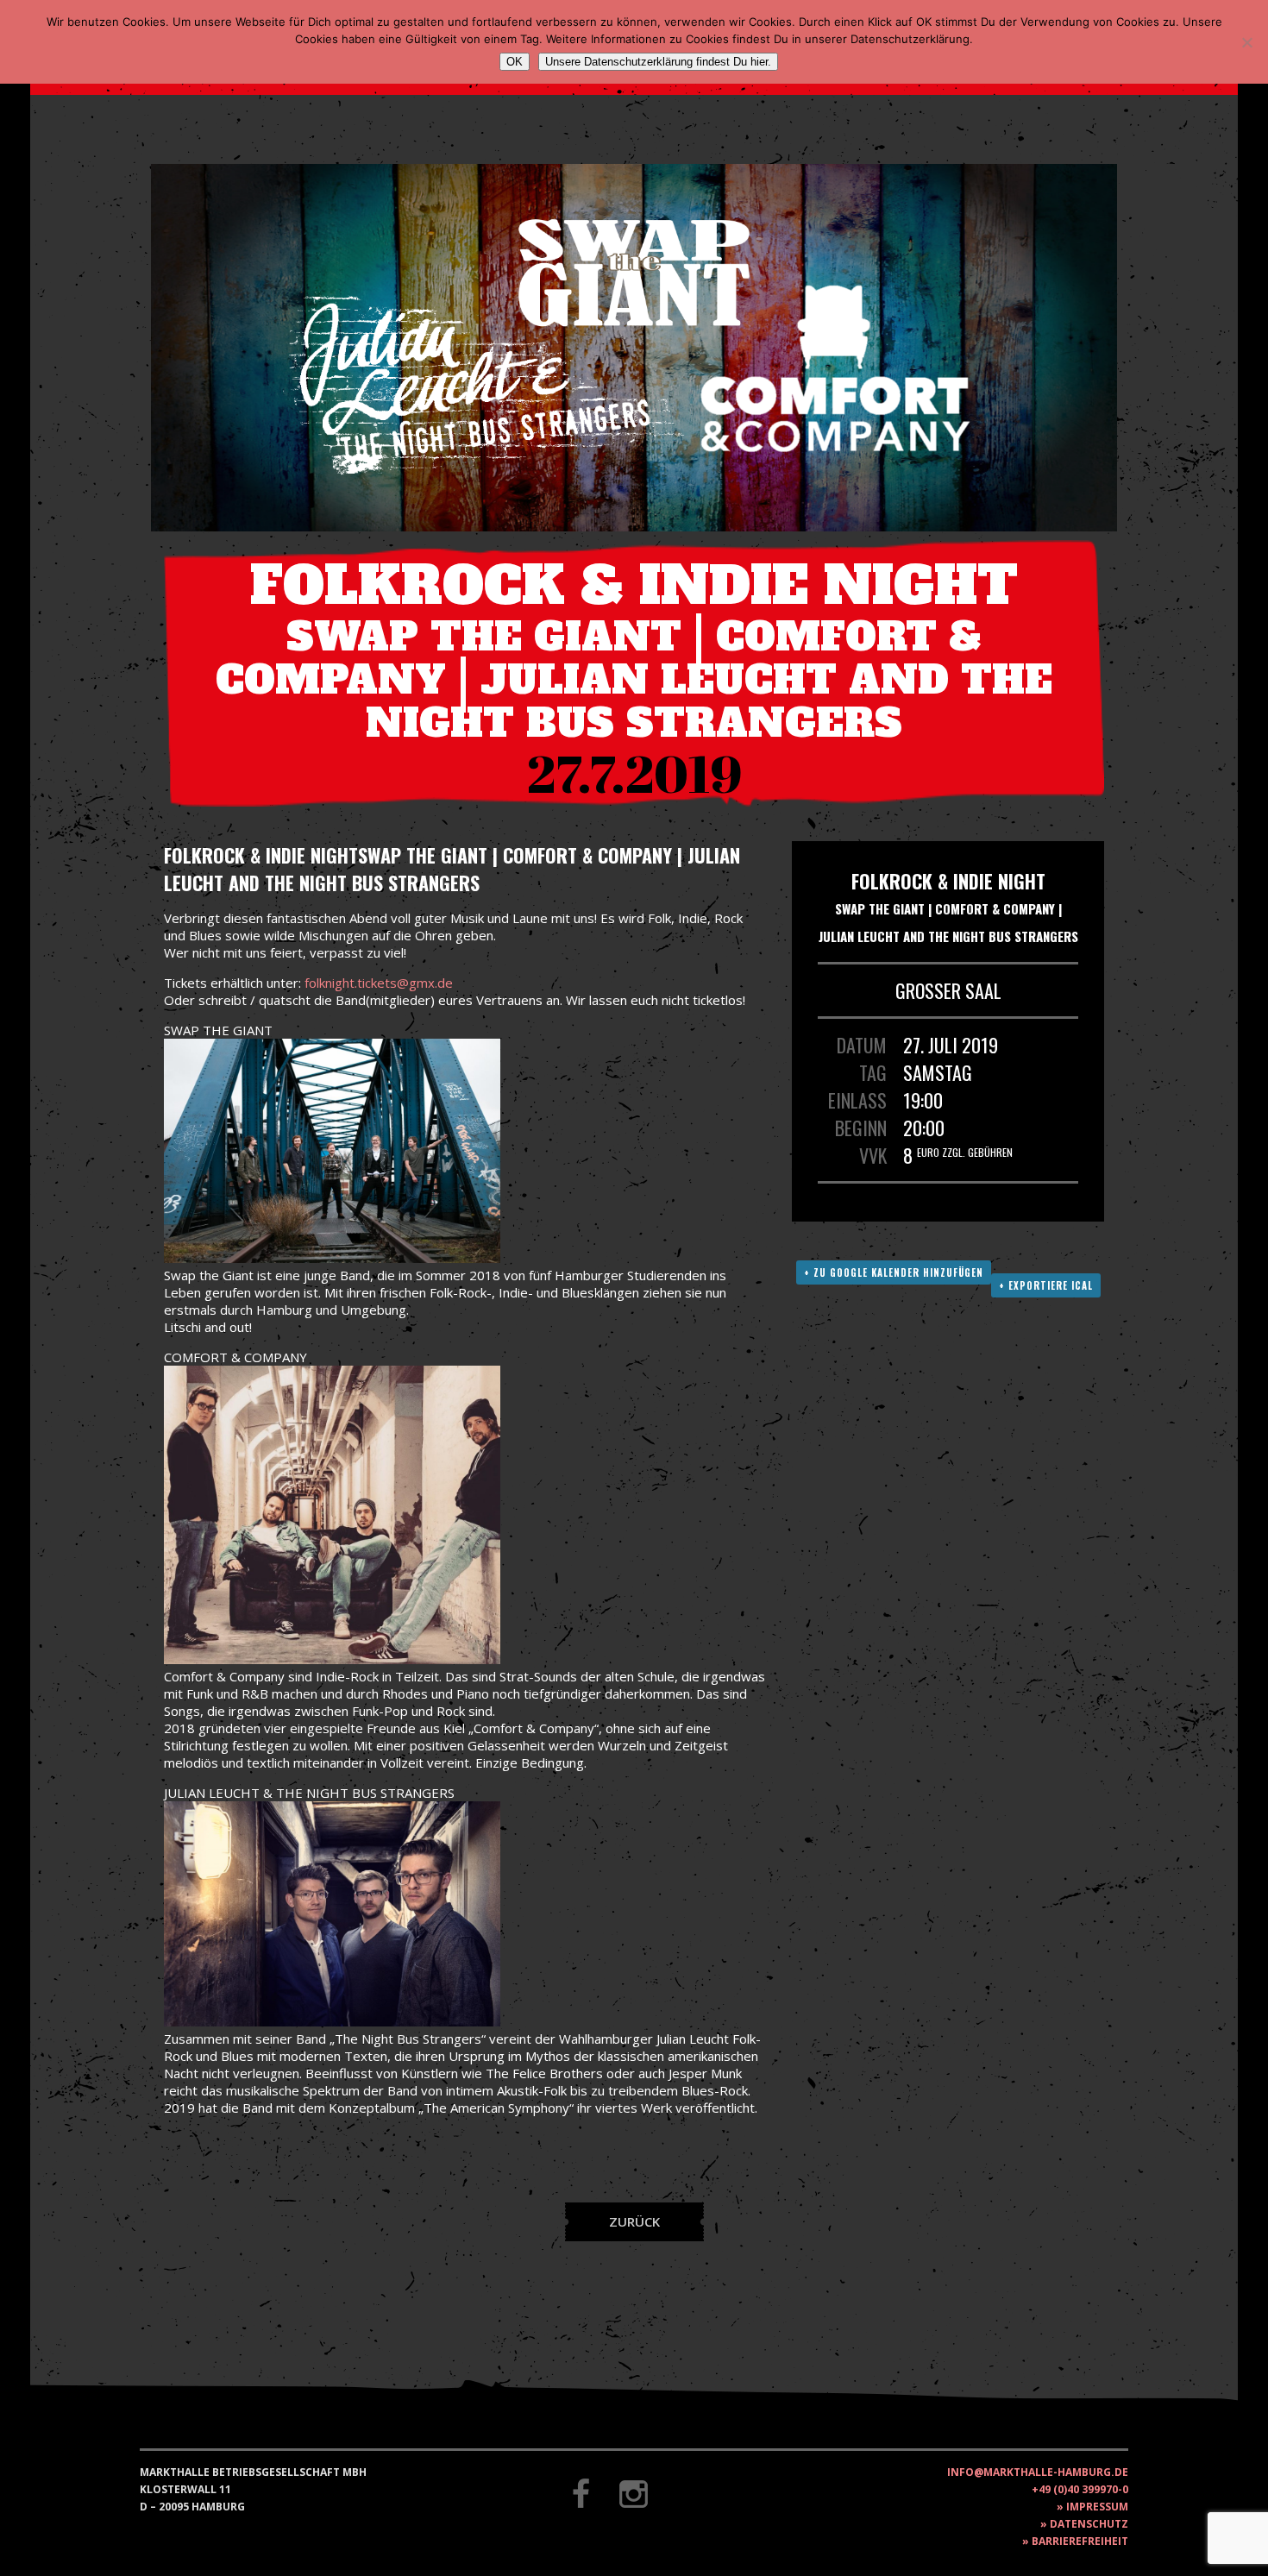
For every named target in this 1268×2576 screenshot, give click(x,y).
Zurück (634, 2221)
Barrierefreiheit (1080, 2541)
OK (515, 62)
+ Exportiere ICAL (1046, 1285)
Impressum (1097, 2507)
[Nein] (1246, 42)
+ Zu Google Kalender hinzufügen (894, 1272)
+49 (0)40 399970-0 (1080, 2489)
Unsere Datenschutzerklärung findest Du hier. (658, 62)
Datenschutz (1089, 2524)
